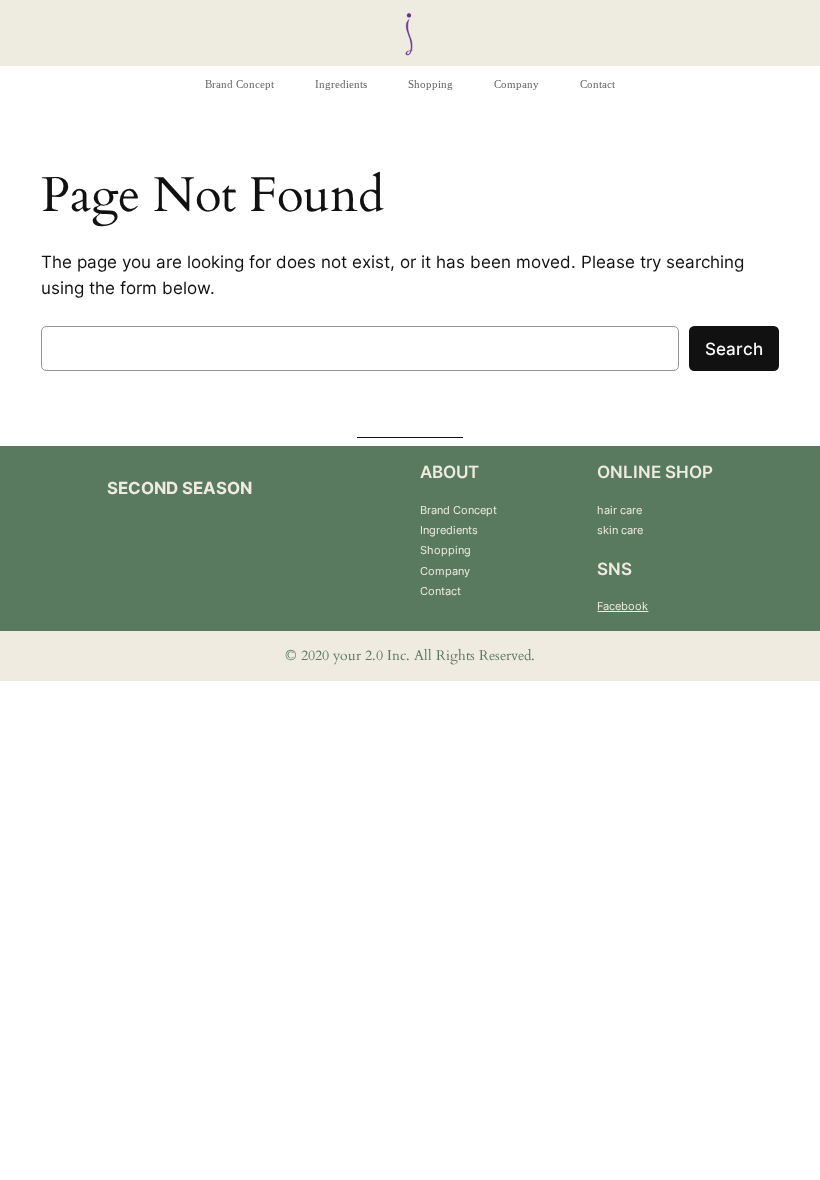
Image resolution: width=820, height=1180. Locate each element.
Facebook (622, 606)
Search (734, 349)
